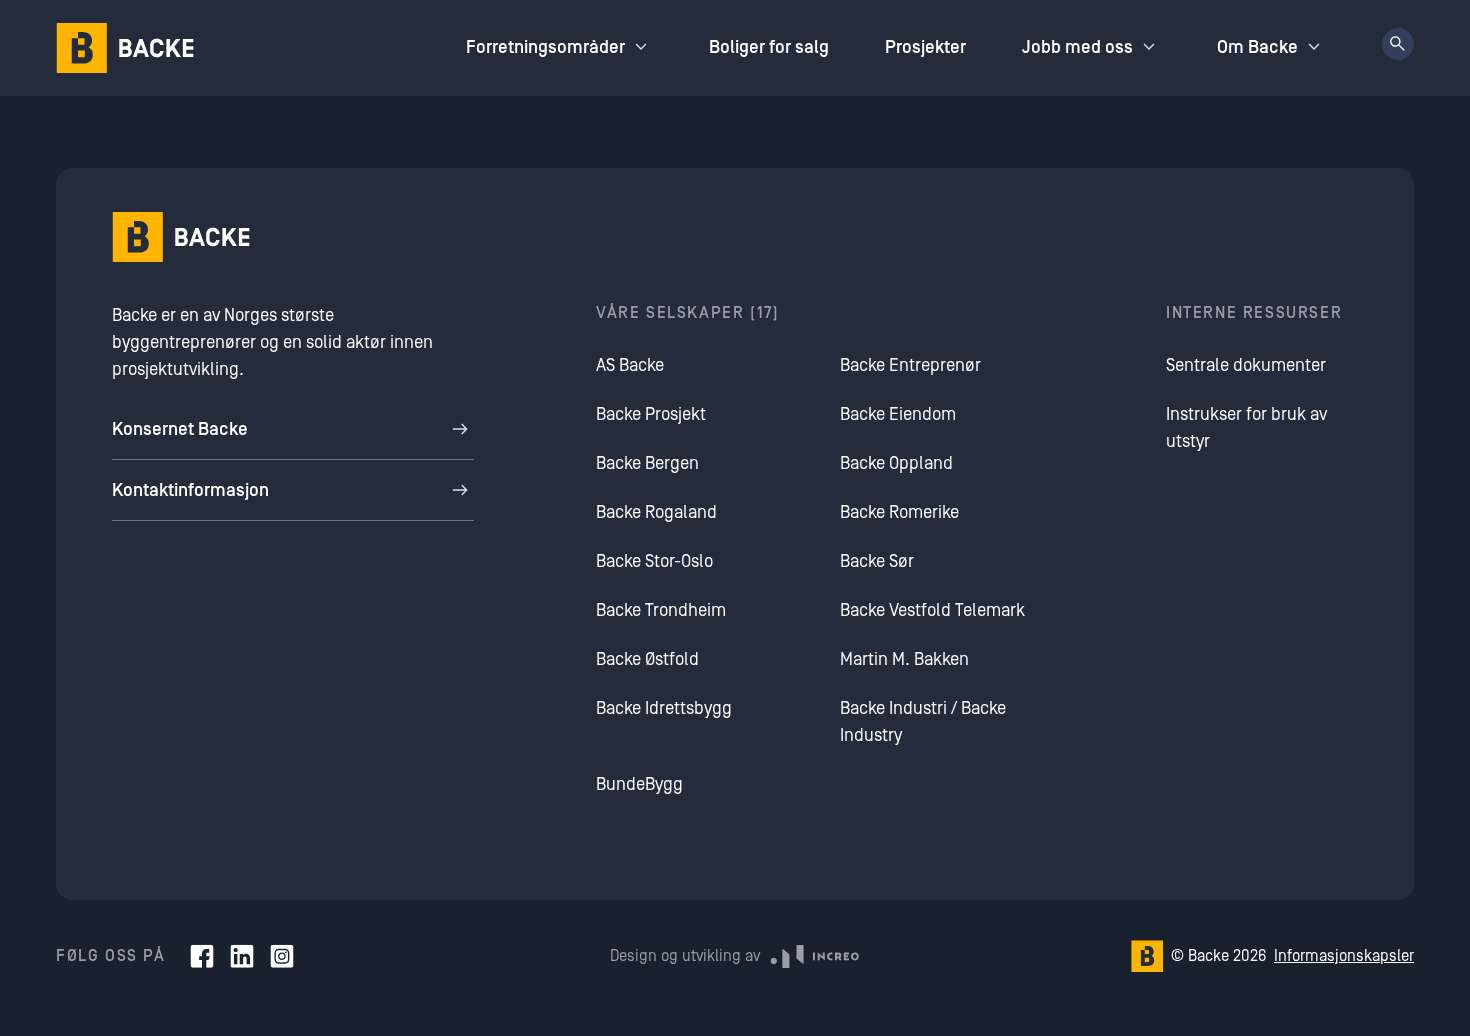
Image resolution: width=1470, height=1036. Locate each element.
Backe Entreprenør (910, 365)
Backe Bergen (647, 463)
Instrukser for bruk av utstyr (1246, 428)
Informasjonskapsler (1344, 956)
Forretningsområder (545, 47)
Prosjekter (925, 47)
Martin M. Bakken (904, 659)
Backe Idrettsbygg (664, 708)
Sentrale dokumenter (1246, 365)
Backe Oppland (896, 463)
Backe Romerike (899, 512)
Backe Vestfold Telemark (932, 610)
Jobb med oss (1077, 47)
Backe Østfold (647, 659)
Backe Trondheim (661, 610)
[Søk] (1398, 44)
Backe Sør (877, 561)
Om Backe (1257, 47)
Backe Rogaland (656, 512)
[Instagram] (282, 956)
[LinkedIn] (242, 956)
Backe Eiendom (898, 414)
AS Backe (630, 365)
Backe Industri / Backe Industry (923, 722)
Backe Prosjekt (651, 414)
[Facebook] (202, 956)
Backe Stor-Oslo (654, 561)
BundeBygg (639, 784)
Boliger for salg (769, 47)
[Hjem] (125, 48)
